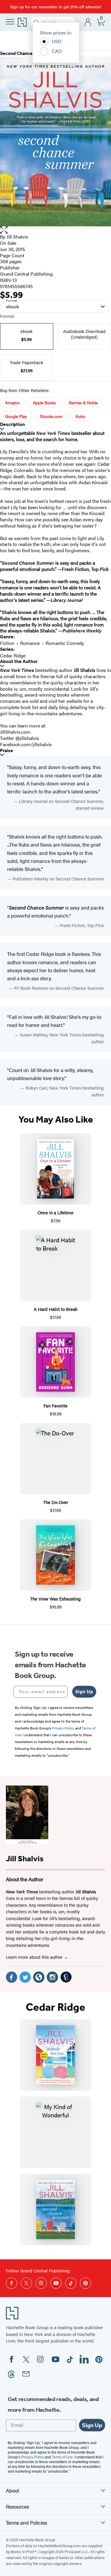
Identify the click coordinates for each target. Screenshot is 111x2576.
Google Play (16, 416)
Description (12, 424)
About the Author (19, 661)
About (12, 2490)
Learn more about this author (35, 1957)
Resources (17, 2506)
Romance (30, 643)
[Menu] (10, 22)
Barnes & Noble (83, 402)
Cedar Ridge (13, 655)
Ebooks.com (51, 416)
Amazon (12, 402)
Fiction (7, 643)
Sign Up (84, 1692)
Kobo (80, 416)
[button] (55, 230)
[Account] (88, 22)
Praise (7, 750)
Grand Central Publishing (26, 274)
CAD (57, 51)
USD (57, 41)
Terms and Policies (26, 2523)
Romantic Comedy (65, 643)
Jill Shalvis (17, 237)
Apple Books (44, 402)
